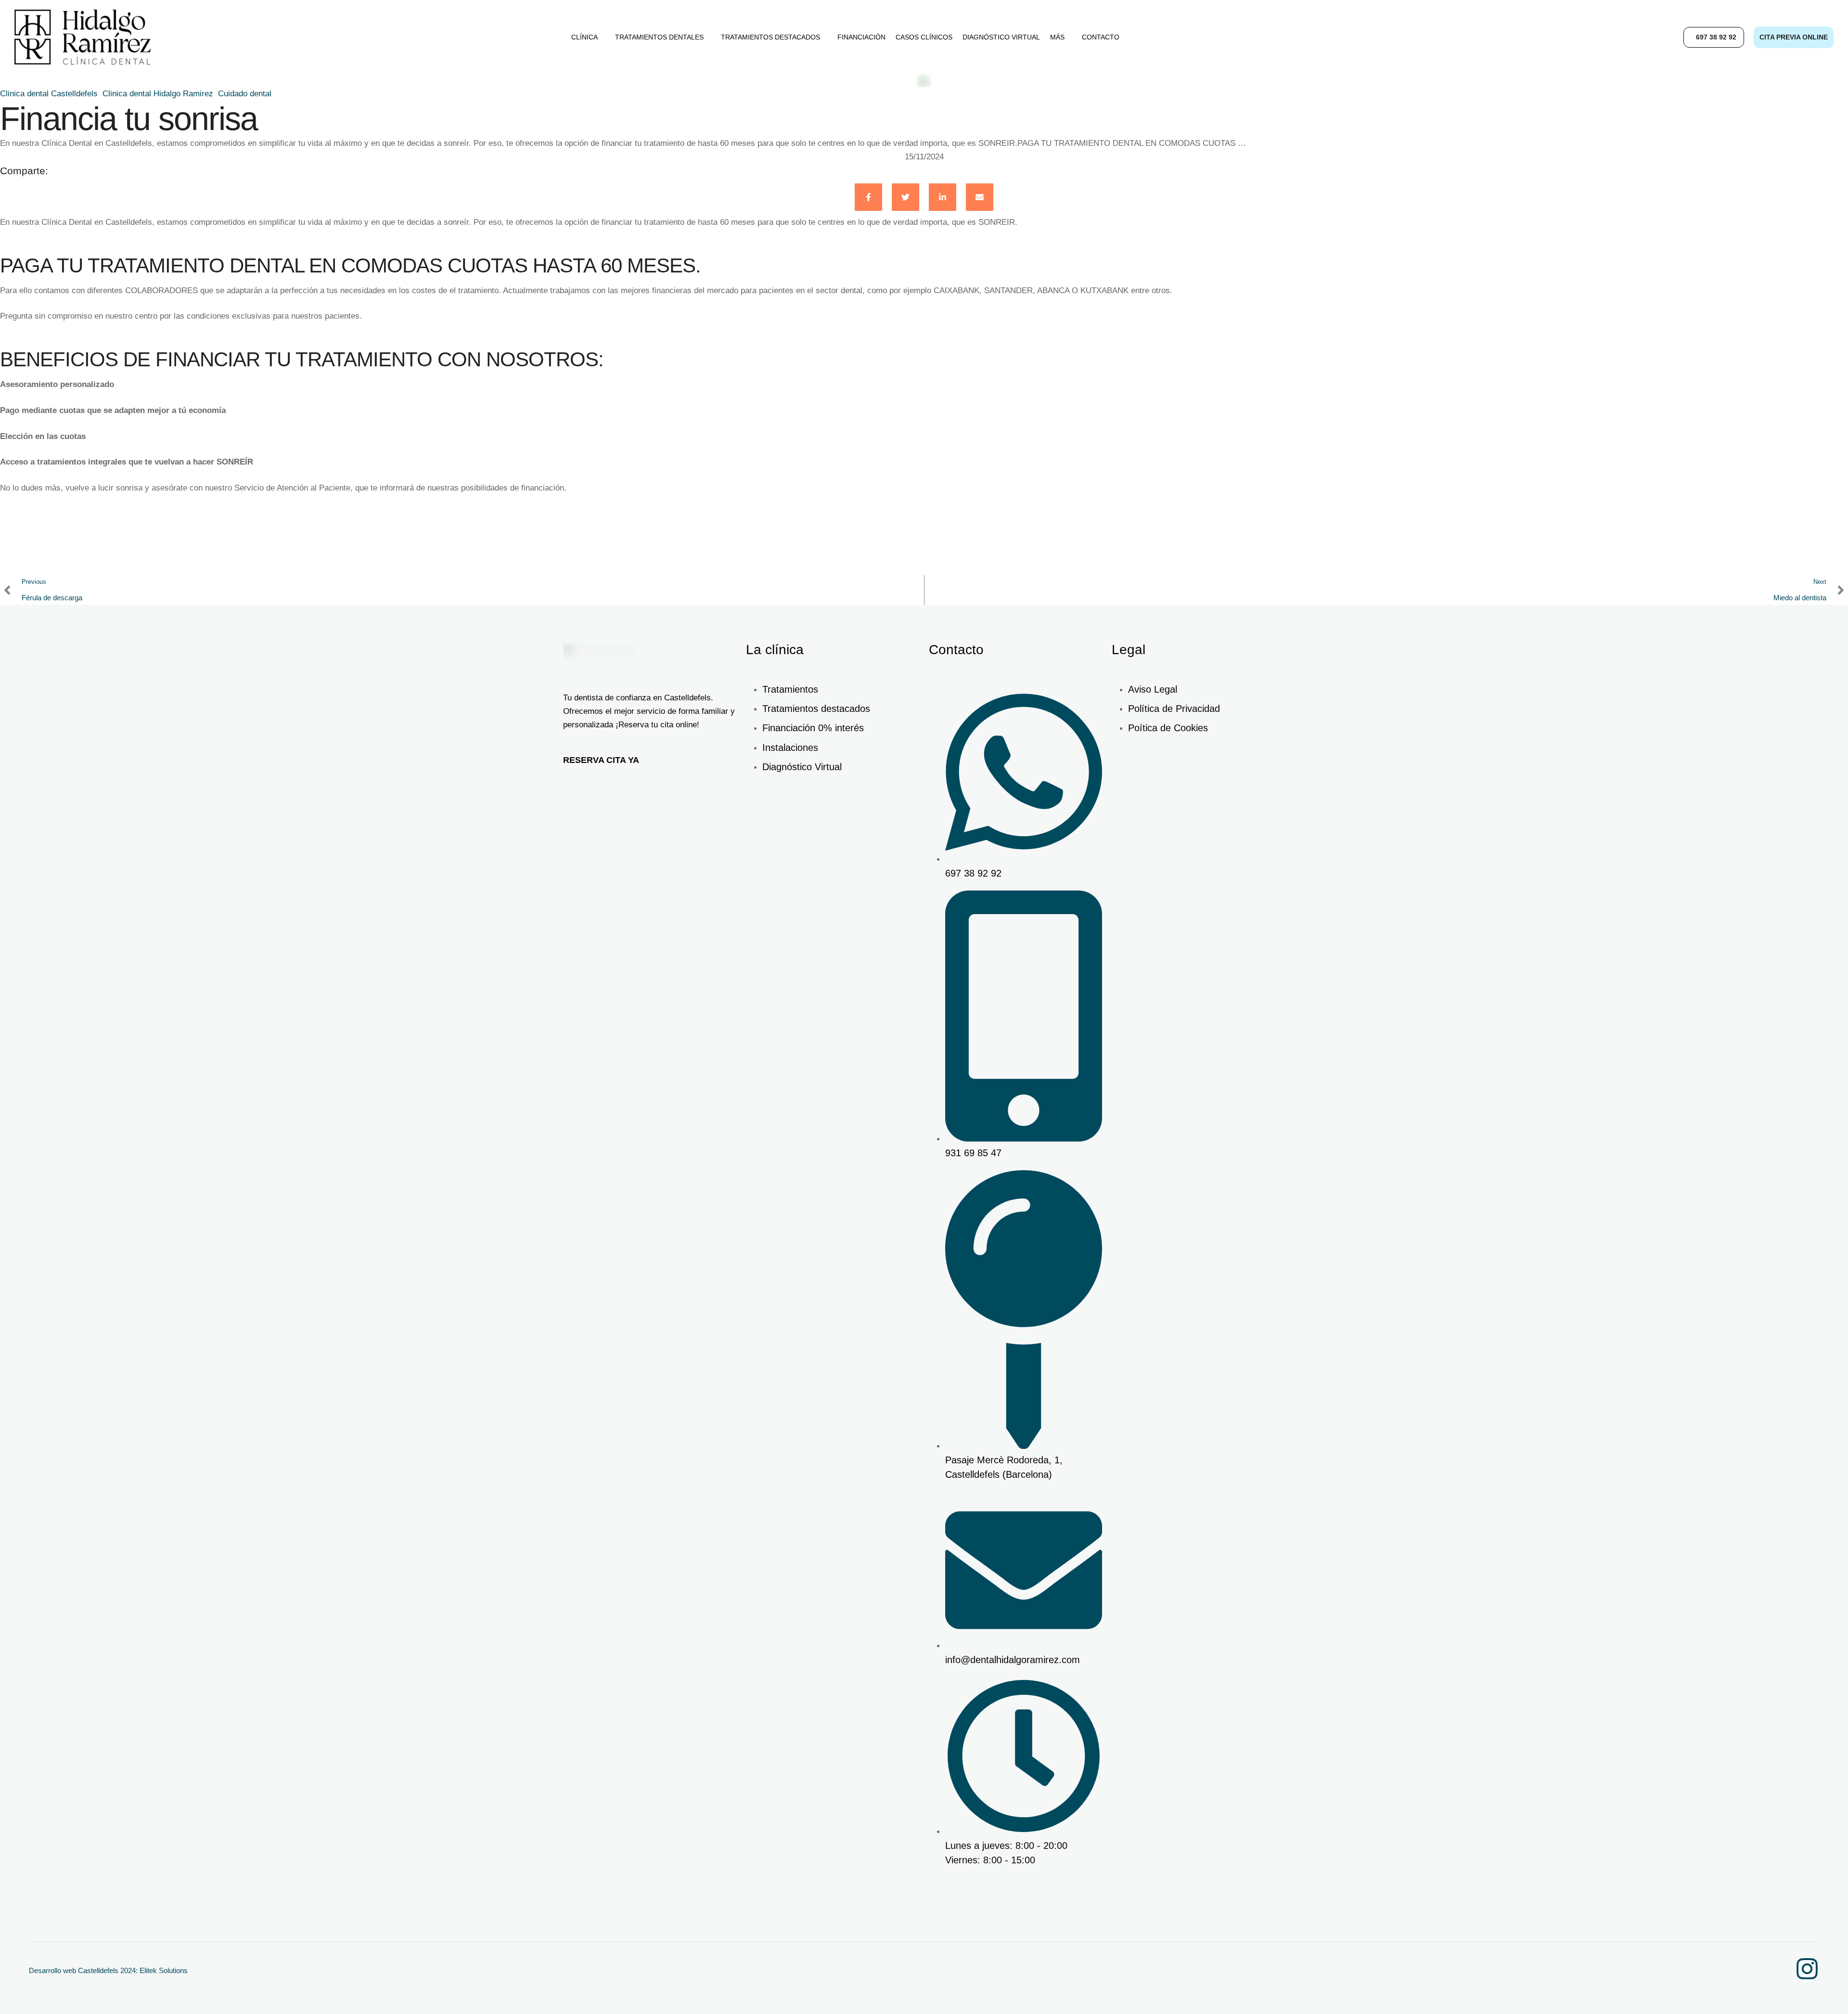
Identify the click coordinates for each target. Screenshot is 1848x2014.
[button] (1714, 37)
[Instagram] (1807, 1969)
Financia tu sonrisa (129, 118)
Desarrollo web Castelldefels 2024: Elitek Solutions (108, 1970)
